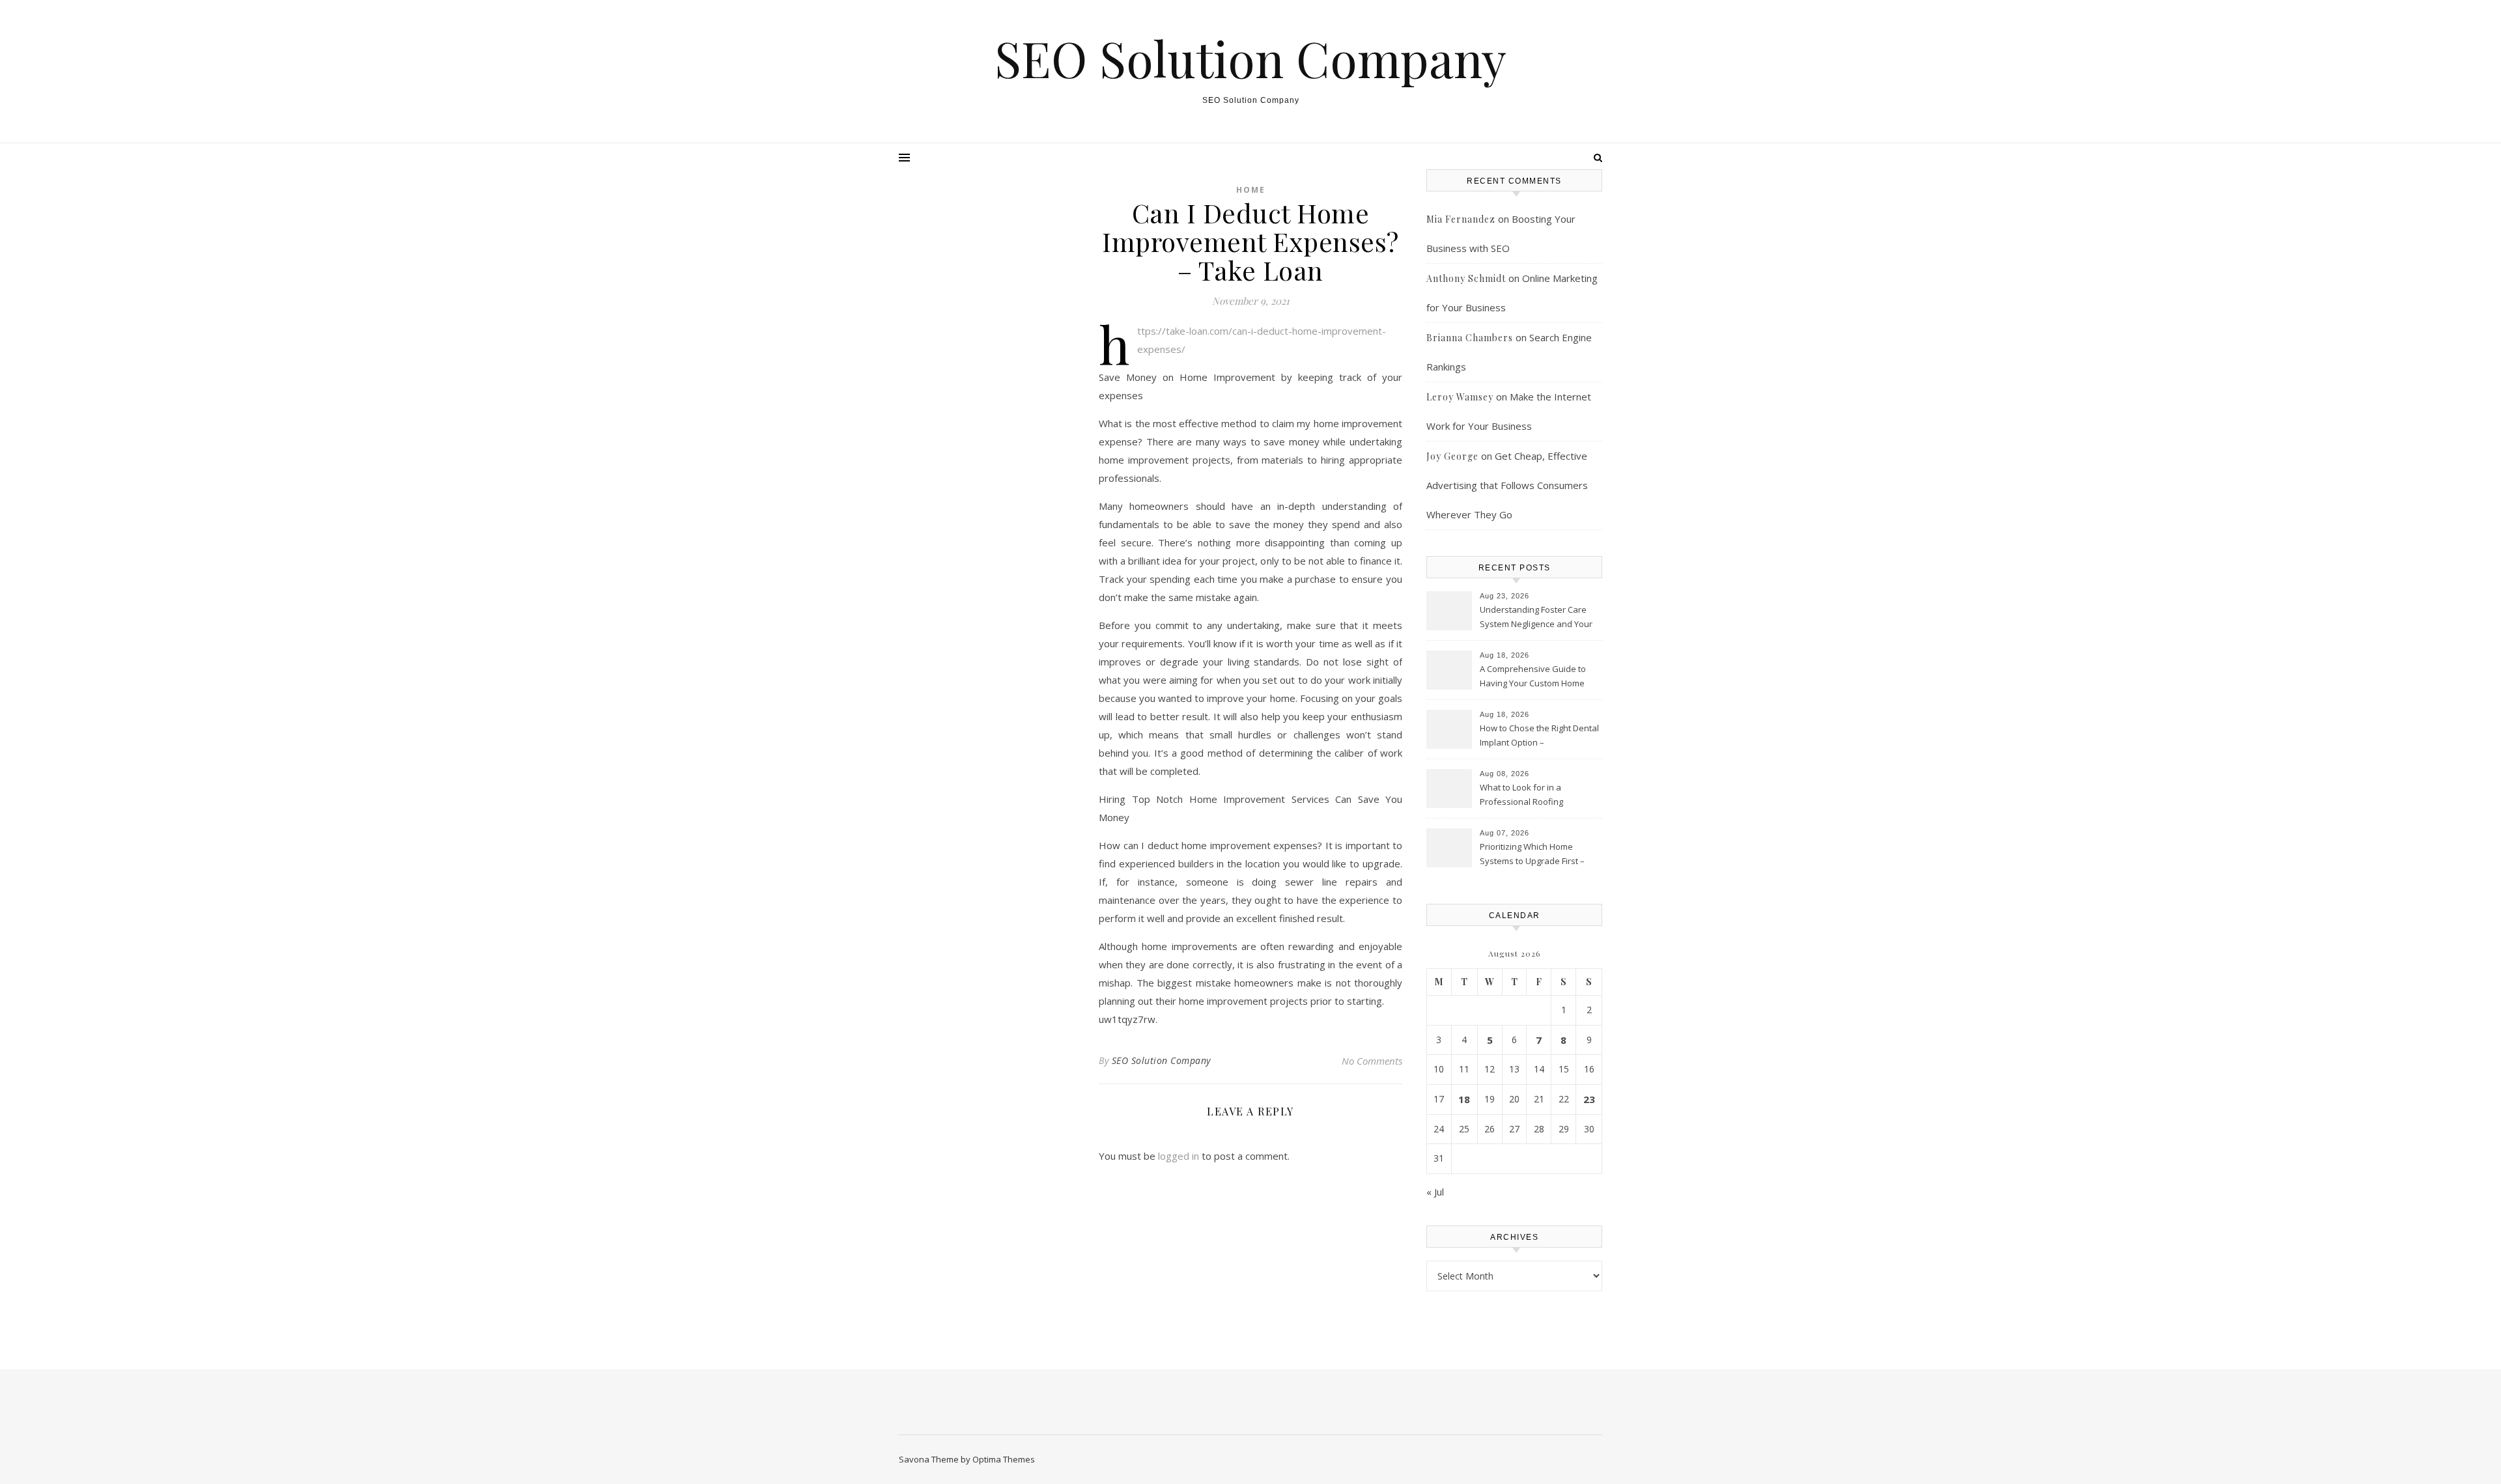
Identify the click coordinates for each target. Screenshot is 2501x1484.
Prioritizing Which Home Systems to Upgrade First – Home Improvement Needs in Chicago (1537, 855)
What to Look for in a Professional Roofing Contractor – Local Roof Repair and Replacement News (1539, 796)
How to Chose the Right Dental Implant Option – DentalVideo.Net (1539, 736)
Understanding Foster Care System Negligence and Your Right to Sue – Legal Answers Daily (1536, 618)
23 (1589, 1099)
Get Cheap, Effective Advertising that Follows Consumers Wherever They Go (1507, 485)
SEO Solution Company (1250, 58)
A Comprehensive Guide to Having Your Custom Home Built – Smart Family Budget (1533, 677)
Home (1251, 190)
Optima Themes (1004, 1459)
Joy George (1452, 456)
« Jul (1435, 1192)
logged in (1179, 1156)
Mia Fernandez (1461, 219)
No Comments (1372, 1061)
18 (1464, 1099)
